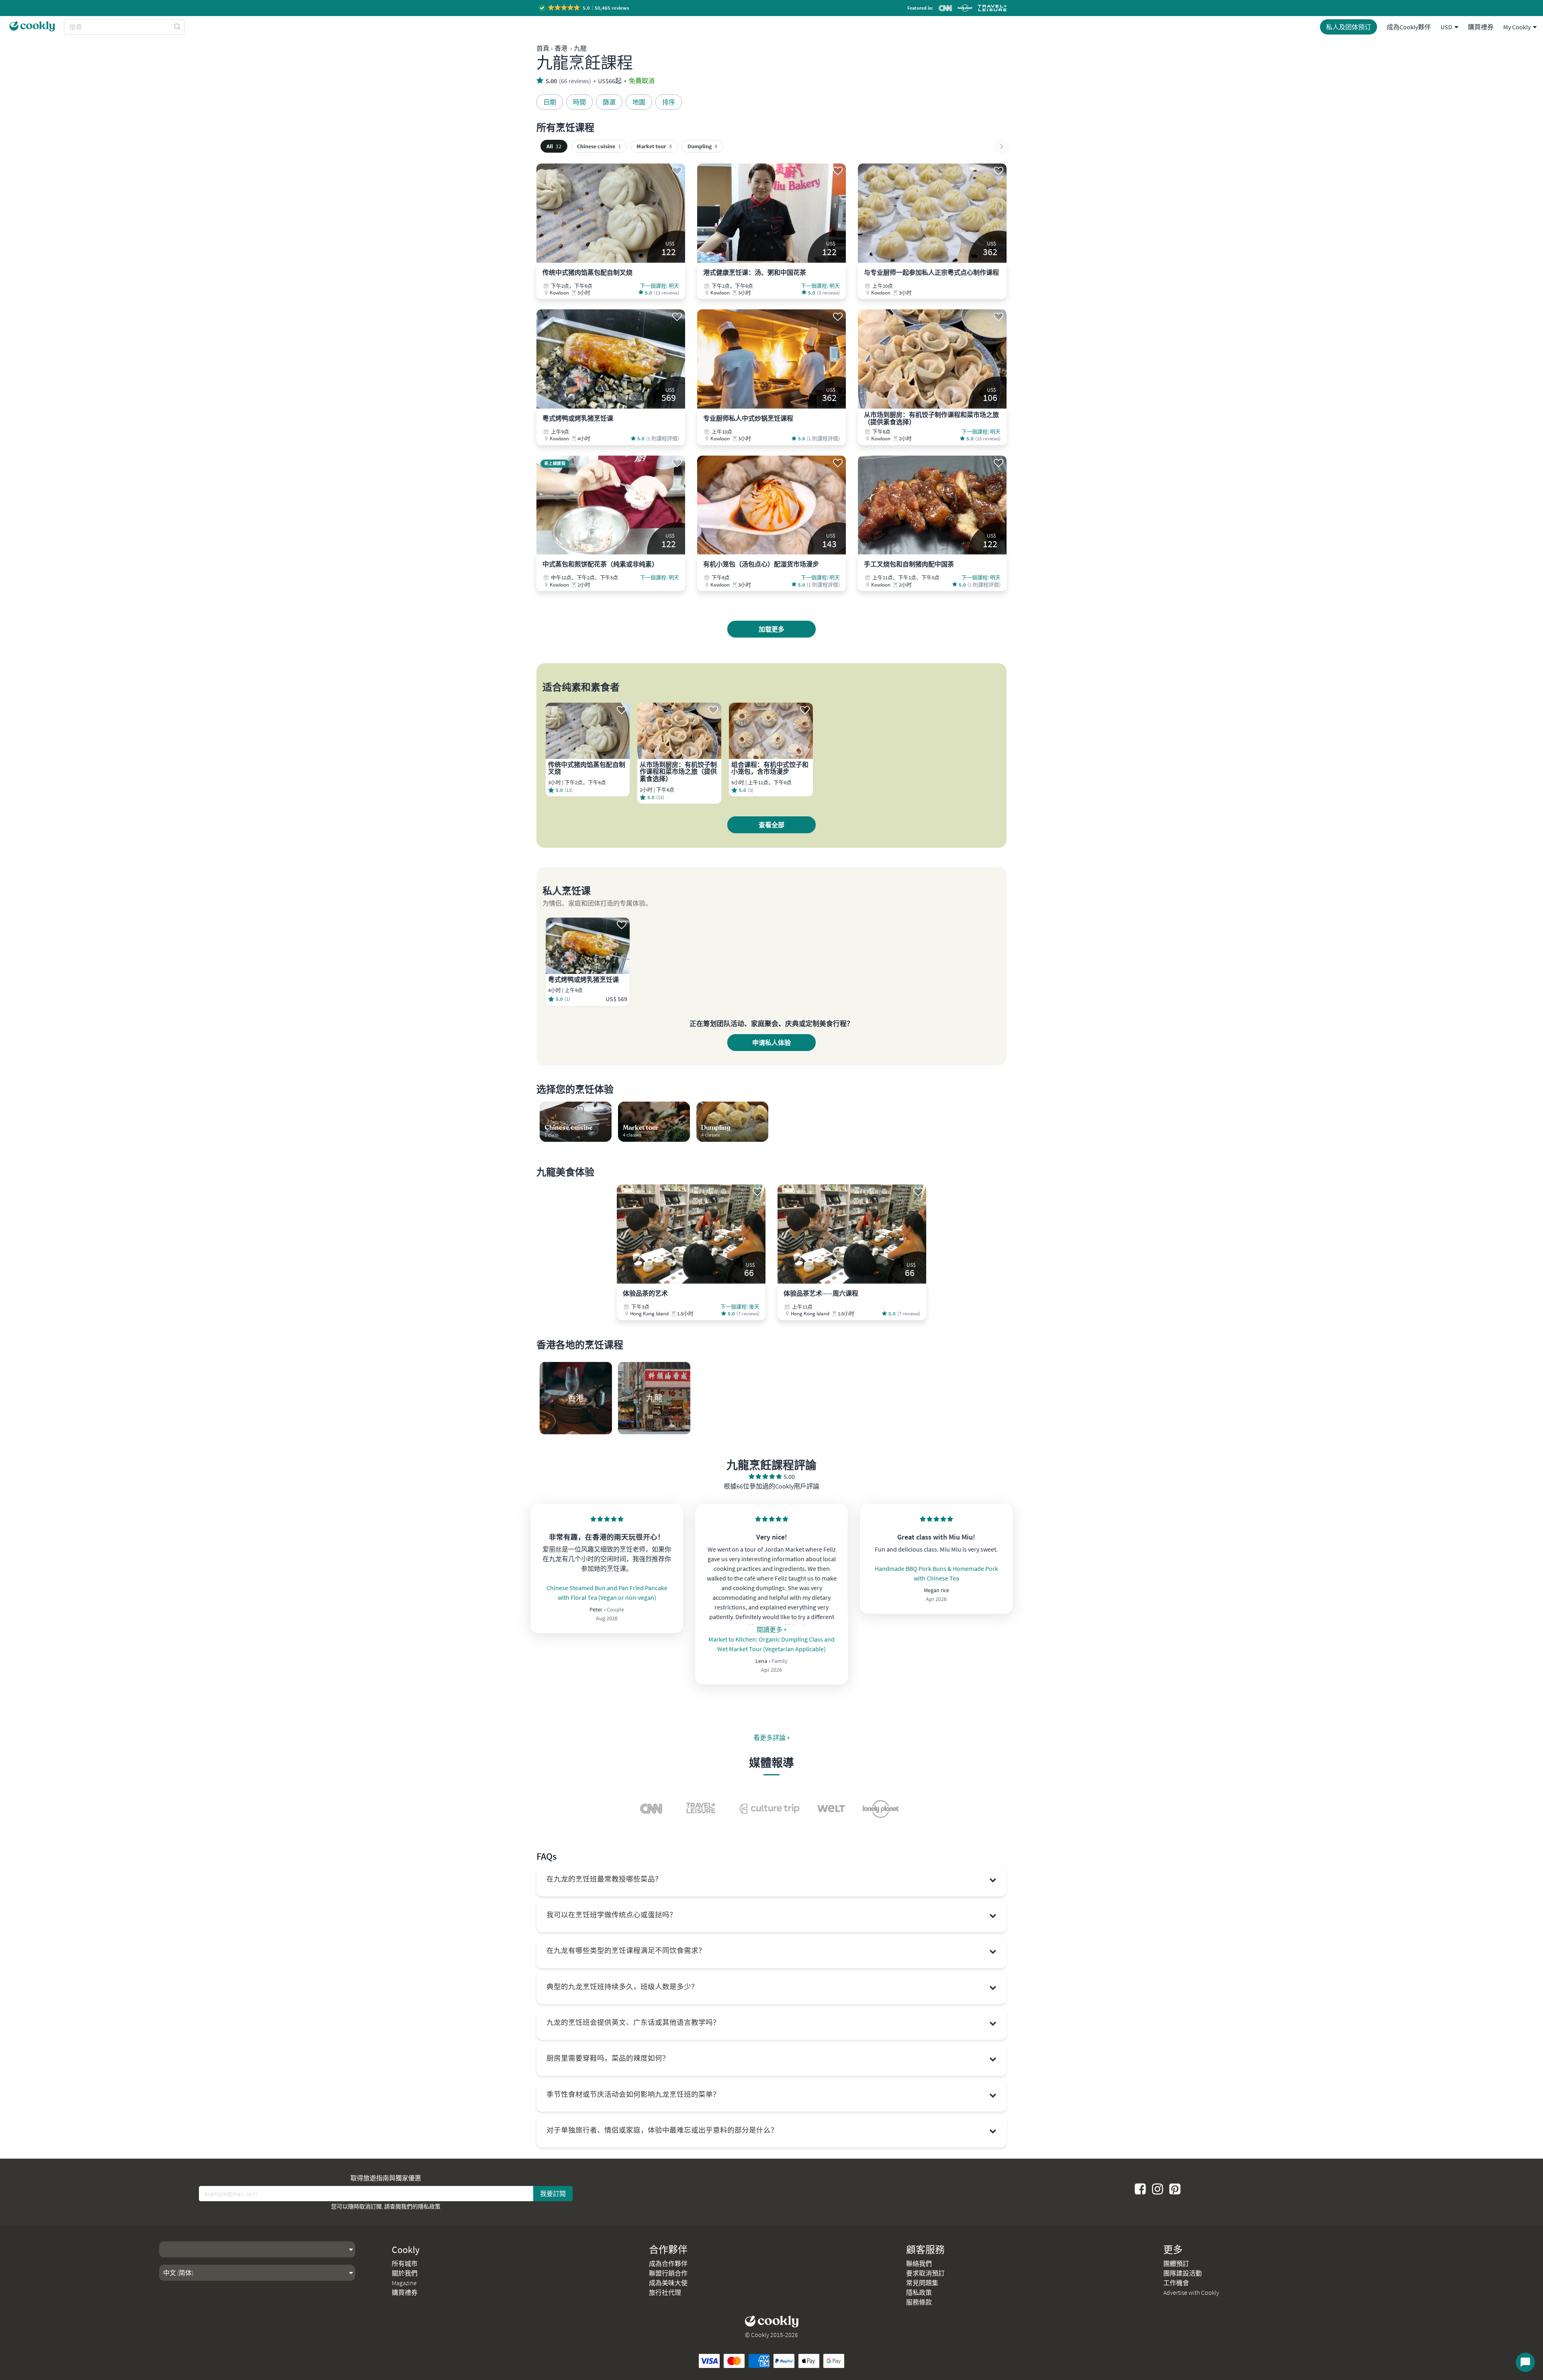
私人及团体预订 (1349, 27)
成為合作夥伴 (668, 2263)
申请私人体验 (771, 1043)
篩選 (609, 102)
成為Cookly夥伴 (1409, 27)
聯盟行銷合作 (668, 2273)
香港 (561, 48)
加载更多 (771, 629)
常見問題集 (922, 2283)
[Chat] (1525, 2362)
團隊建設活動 (1183, 2273)
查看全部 (771, 825)
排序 (669, 102)
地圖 (639, 102)
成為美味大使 (668, 2283)
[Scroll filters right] (1002, 147)
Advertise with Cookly (1191, 2292)
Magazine (404, 2283)
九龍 (580, 48)
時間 (579, 102)
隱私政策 (429, 2206)
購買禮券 (1481, 27)
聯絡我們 (919, 2263)
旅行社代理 (665, 2292)
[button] (584, 8)
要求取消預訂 (925, 2273)
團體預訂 (1176, 2263)
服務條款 (919, 2302)
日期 (550, 102)
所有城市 (405, 2263)
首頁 (543, 48)
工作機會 (1176, 2283)
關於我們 (405, 2273)
